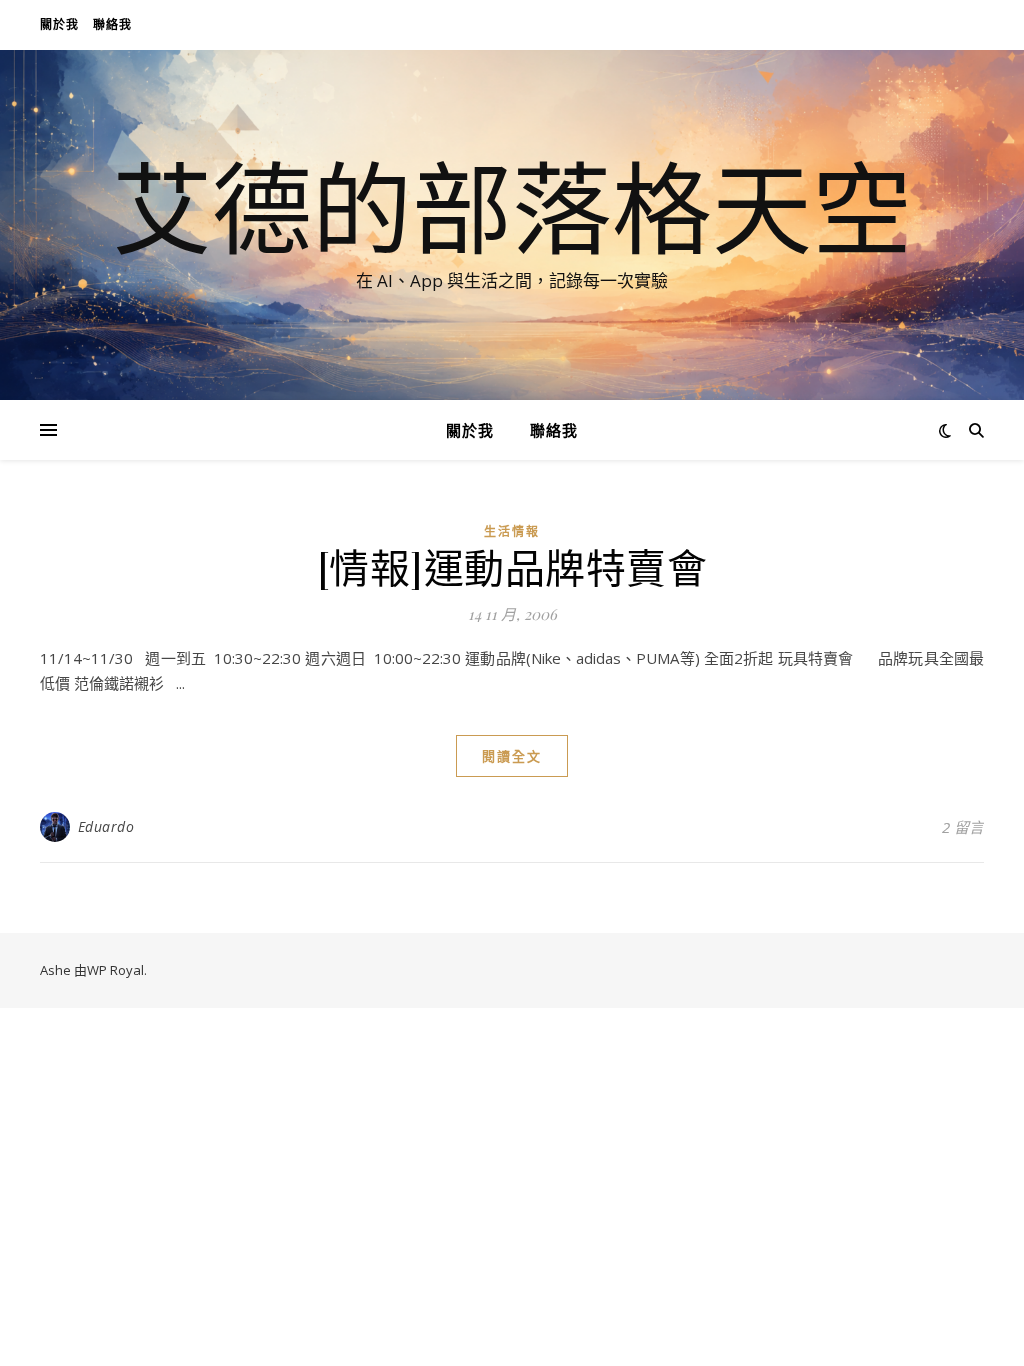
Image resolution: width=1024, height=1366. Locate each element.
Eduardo (106, 826)
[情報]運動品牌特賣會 (512, 566)
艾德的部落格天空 (512, 207)
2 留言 (963, 827)
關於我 (59, 24)
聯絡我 (112, 24)
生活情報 (512, 531)
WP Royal (115, 970)
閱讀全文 (512, 756)
